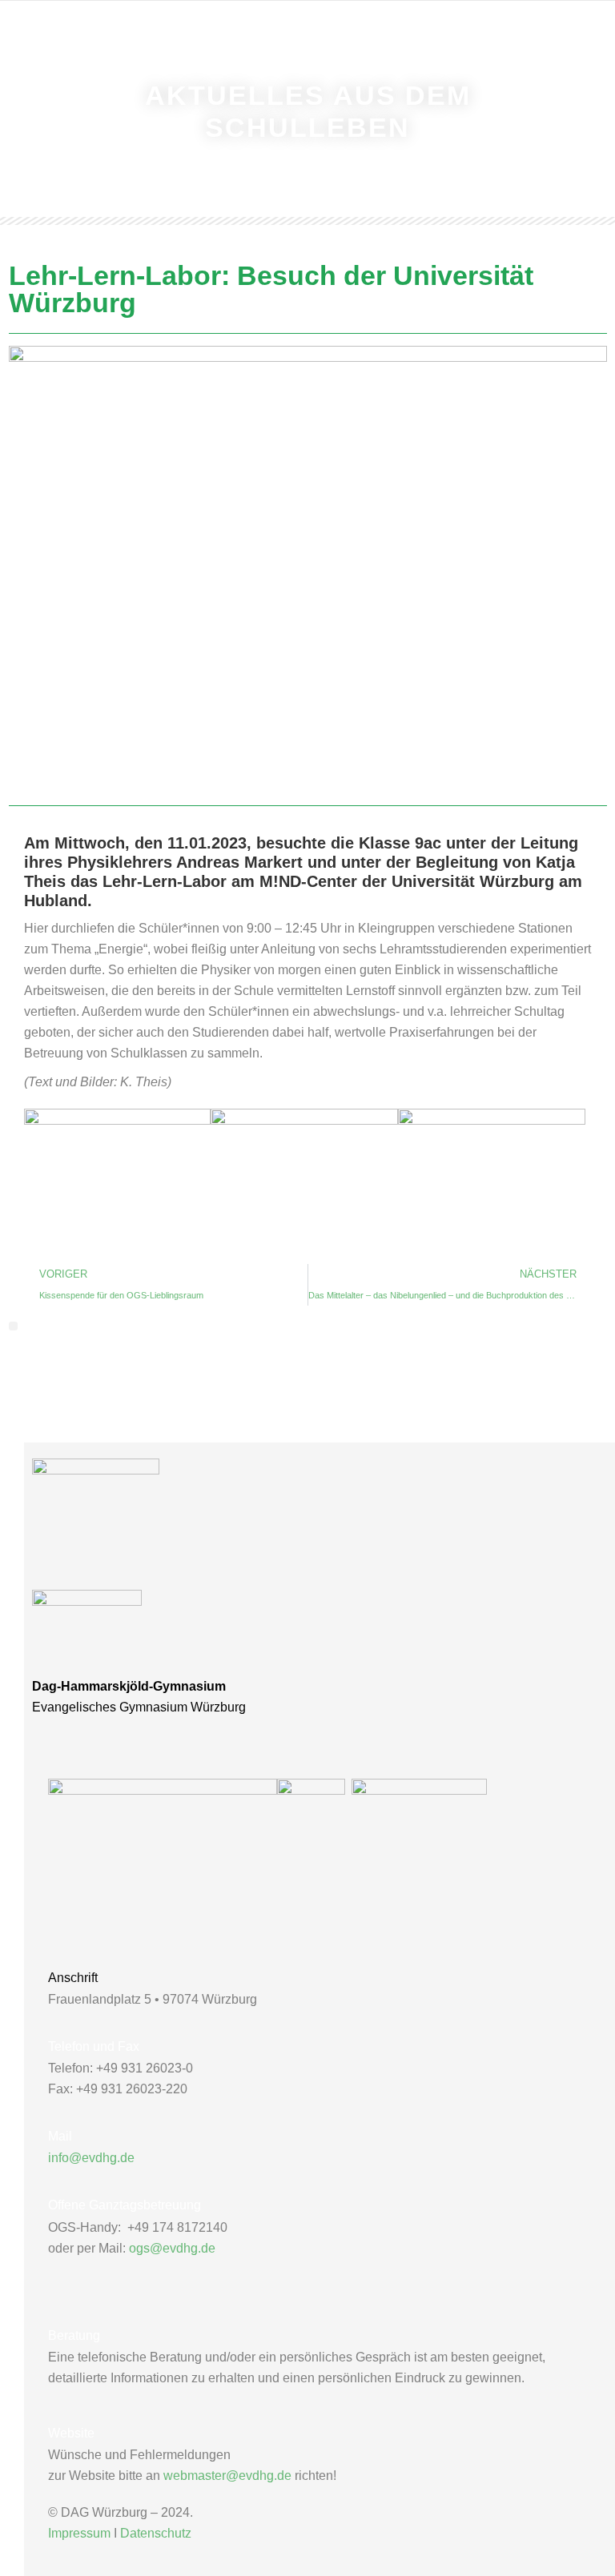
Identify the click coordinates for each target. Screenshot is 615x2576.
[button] (13, 1326)
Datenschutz (156, 2533)
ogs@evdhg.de (172, 2248)
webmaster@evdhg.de (227, 2476)
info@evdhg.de (91, 2158)
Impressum (79, 2533)
